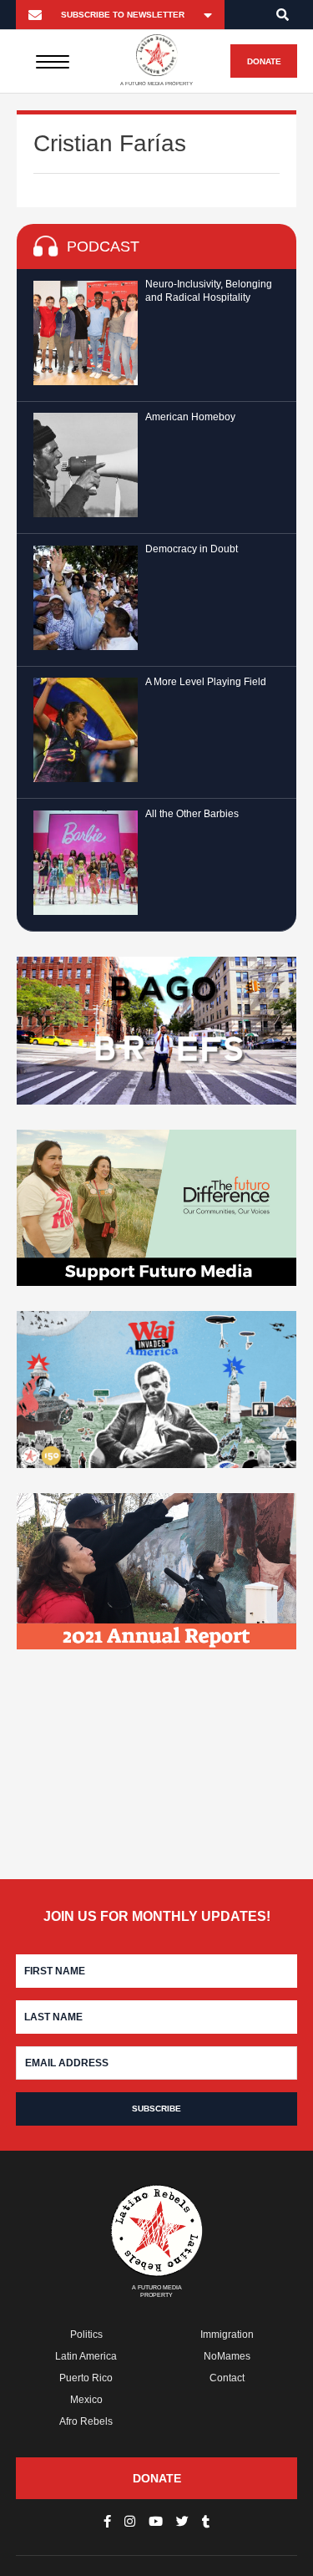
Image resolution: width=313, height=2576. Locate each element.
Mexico (86, 2400)
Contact (227, 2378)
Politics (86, 2335)
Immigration (227, 2335)
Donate (264, 61)
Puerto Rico (86, 2378)
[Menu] (53, 61)
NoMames (227, 2356)
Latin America (86, 2356)
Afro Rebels (86, 2421)
